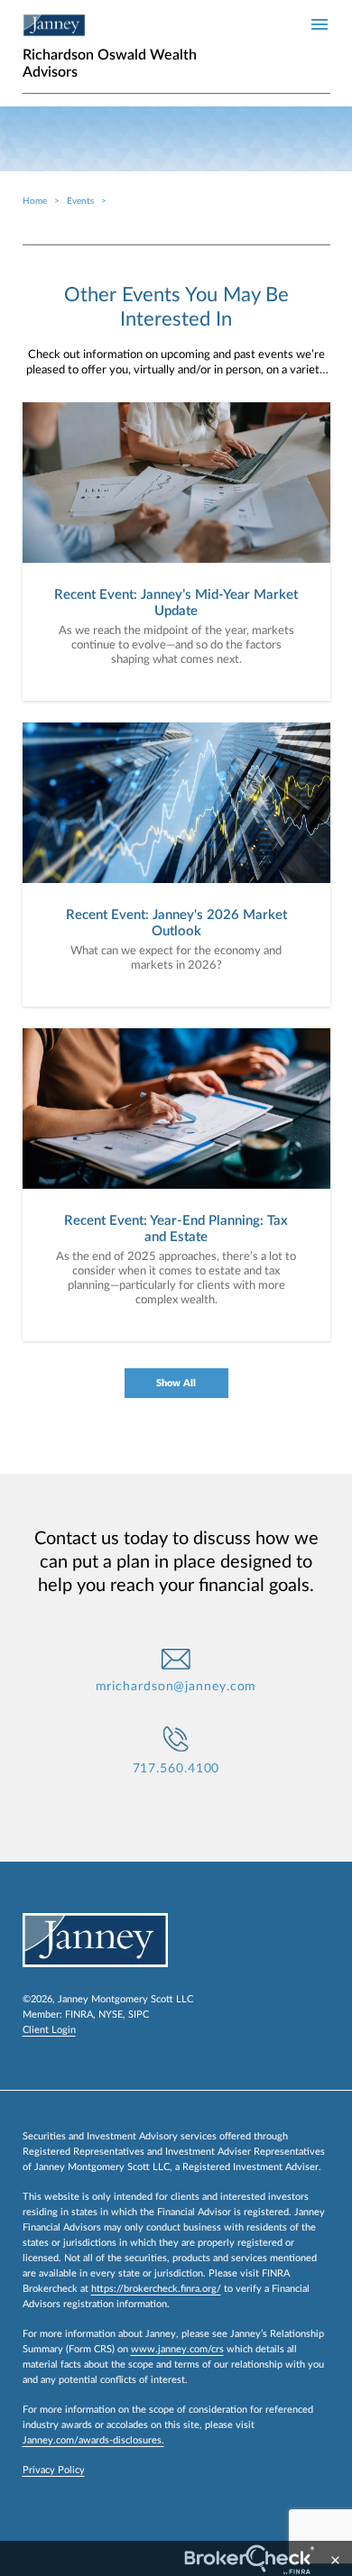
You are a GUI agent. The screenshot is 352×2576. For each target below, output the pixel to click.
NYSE (111, 2015)
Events (80, 201)
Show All (176, 1383)
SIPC (139, 2015)
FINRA (79, 2015)
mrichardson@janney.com (176, 1687)
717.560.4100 (176, 1769)
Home (35, 201)
